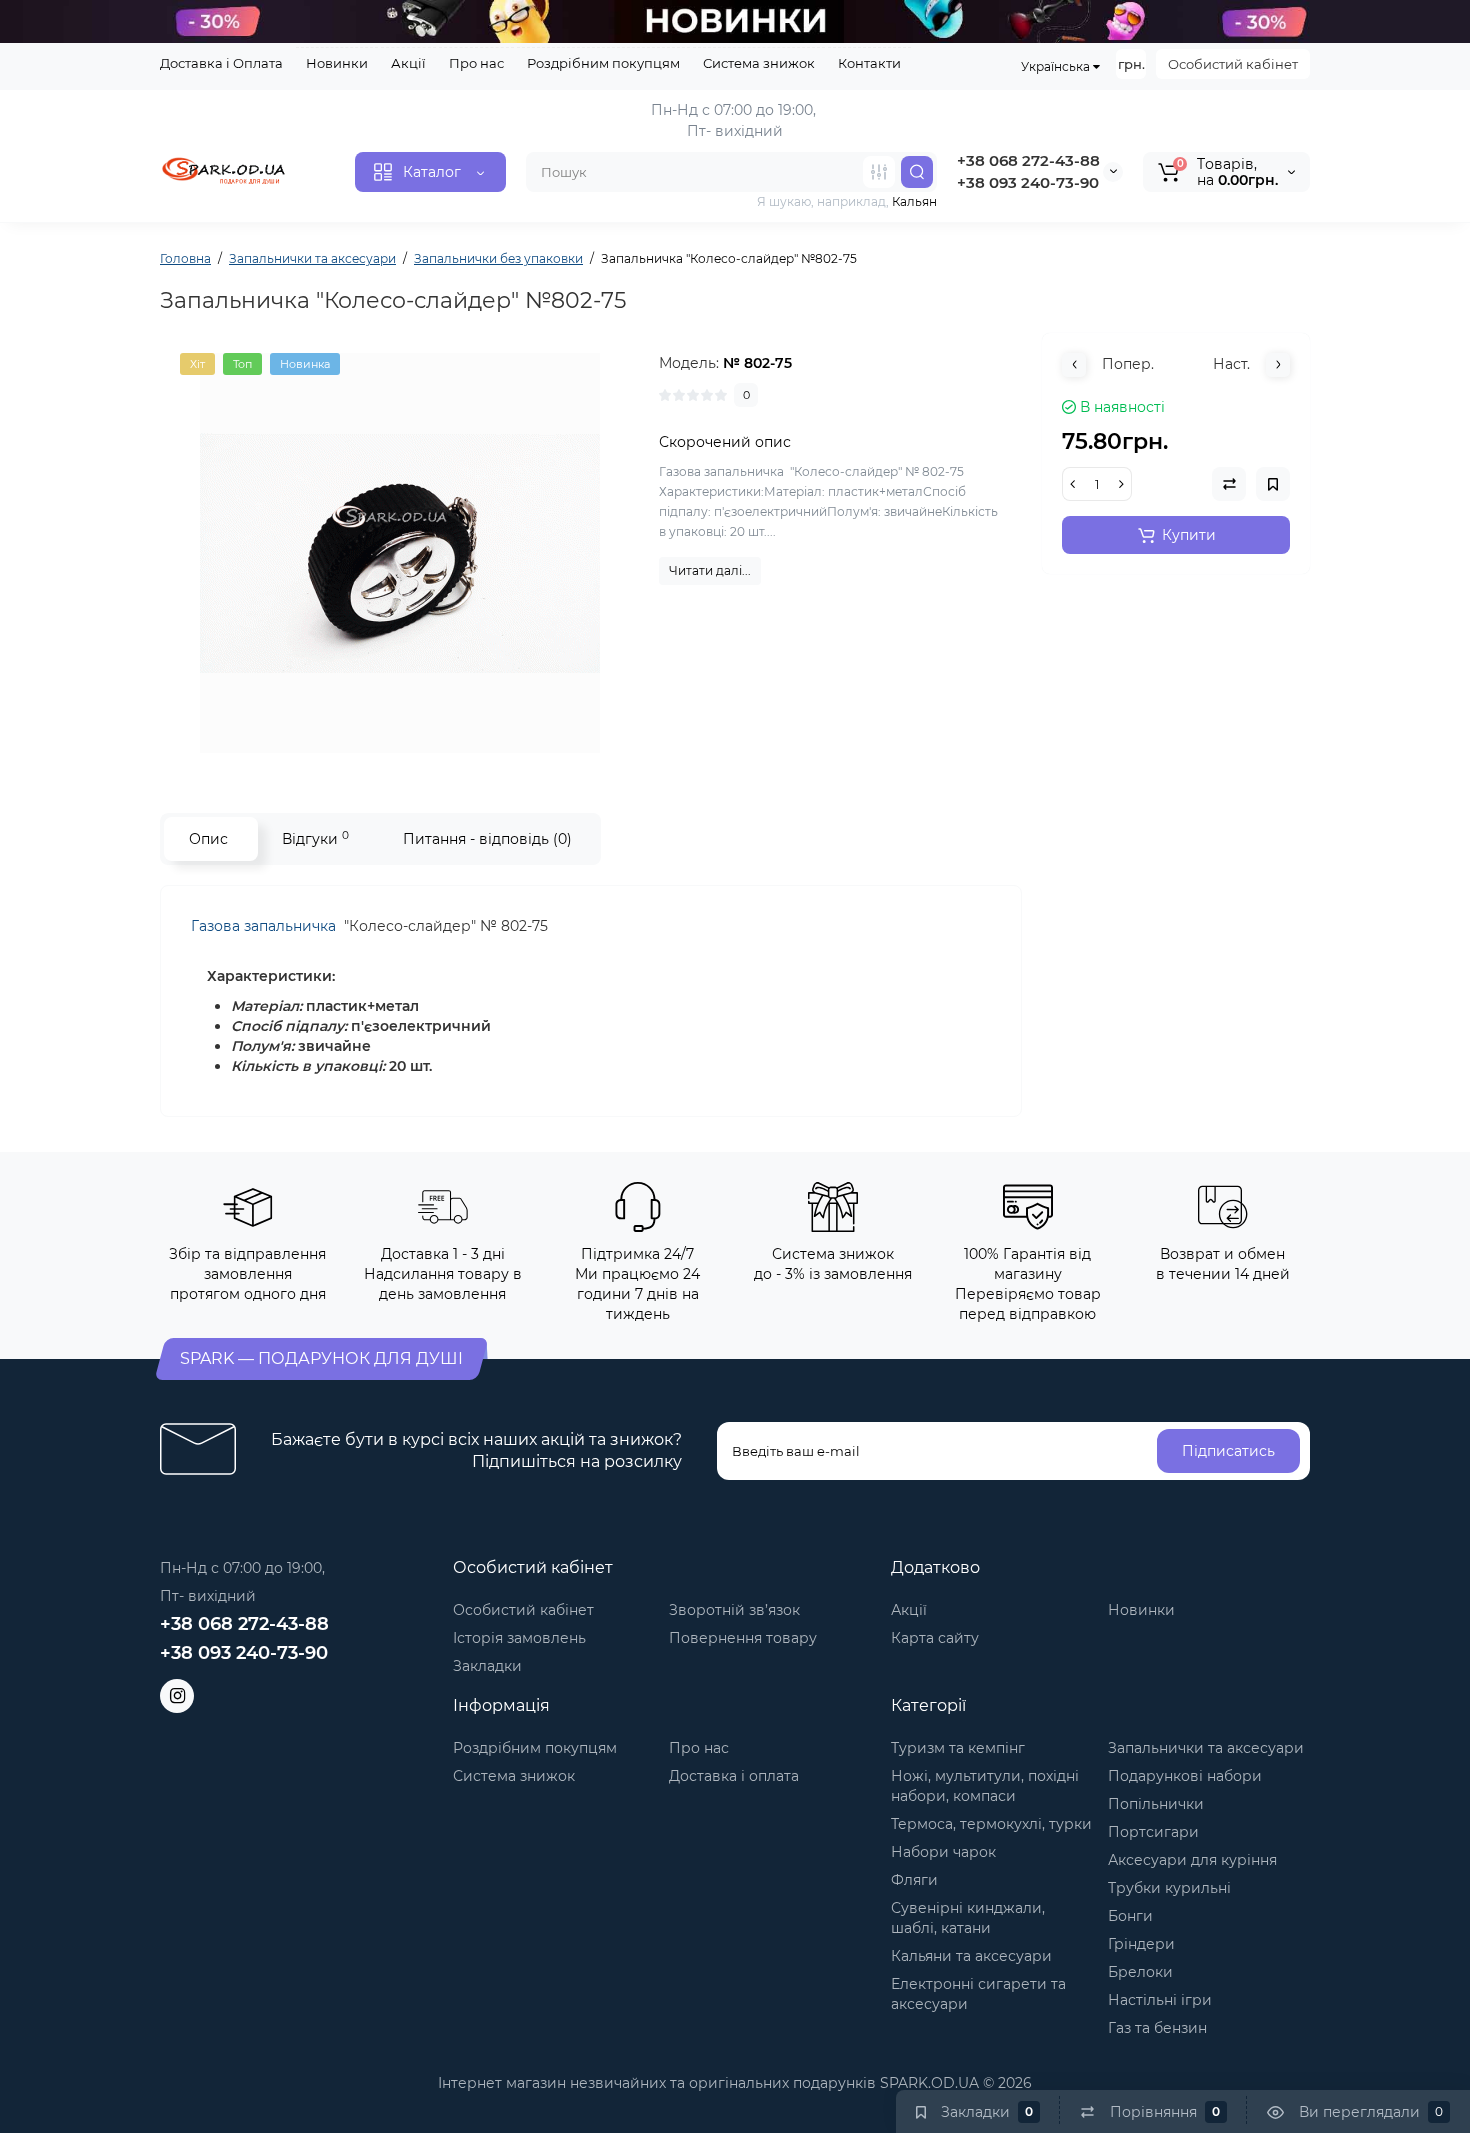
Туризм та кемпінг (958, 1748)
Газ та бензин (1157, 2028)
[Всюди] (879, 172)
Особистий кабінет (1233, 64)
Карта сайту (935, 1638)
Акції (408, 63)
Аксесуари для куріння (1192, 1860)
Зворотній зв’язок (734, 1610)
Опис (208, 839)
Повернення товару (743, 1638)
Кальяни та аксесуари (971, 1956)
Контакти (869, 63)
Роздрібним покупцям (603, 63)
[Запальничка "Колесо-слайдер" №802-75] (400, 553)
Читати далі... (710, 570)
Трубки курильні (1169, 1888)
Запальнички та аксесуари (1206, 1748)
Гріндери (1141, 1944)
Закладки (487, 1666)
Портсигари (1153, 1832)
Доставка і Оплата (221, 63)
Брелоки (1140, 1972)
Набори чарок (943, 1852)
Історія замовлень (519, 1638)
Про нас (476, 63)
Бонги (1130, 1916)
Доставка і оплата (734, 1776)
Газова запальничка (265, 926)
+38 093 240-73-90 (1028, 182)
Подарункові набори (1185, 1776)
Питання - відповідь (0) (487, 839)
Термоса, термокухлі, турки (991, 1824)
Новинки (337, 63)
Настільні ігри (1160, 2000)
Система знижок (759, 63)
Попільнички (1156, 1804)
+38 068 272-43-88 (1028, 160)
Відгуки (315, 838)
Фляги (914, 1880)
